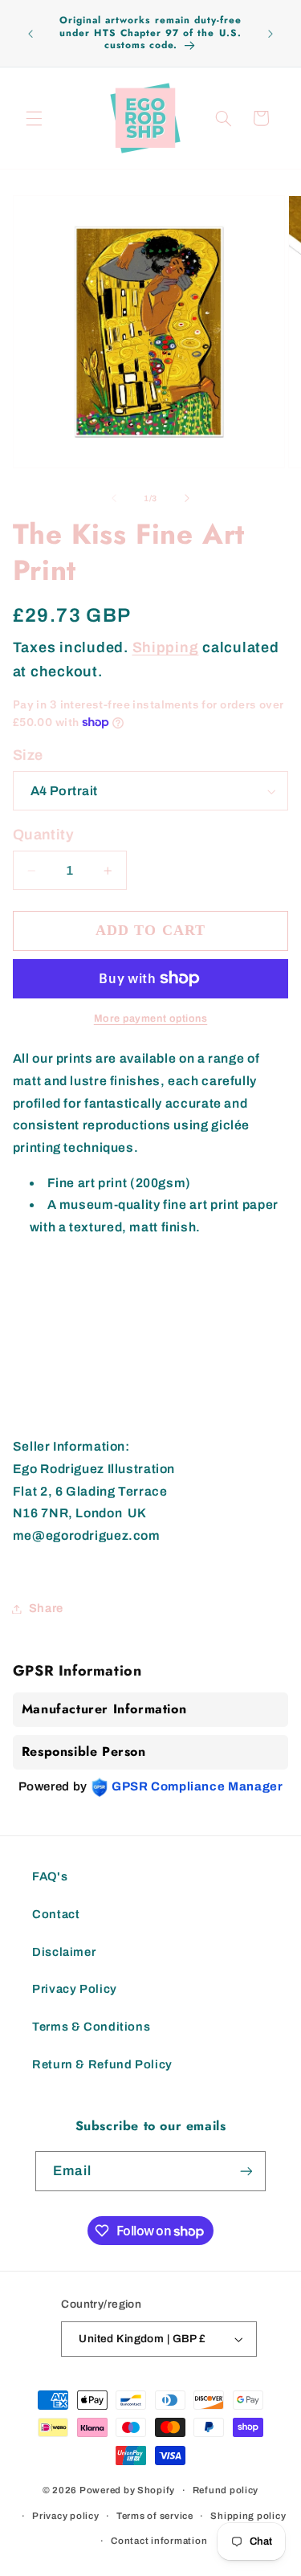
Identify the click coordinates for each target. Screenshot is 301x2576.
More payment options (151, 1019)
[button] (34, 118)
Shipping (166, 647)
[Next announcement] (270, 34)
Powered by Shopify (127, 2490)
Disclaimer (64, 1952)
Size (28, 755)
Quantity (43, 835)
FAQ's (50, 1876)
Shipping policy (248, 2516)
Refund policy (226, 2490)
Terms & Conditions (91, 2027)
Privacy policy (65, 2516)
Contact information (159, 2541)
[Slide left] (114, 499)
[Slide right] (187, 499)
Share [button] (46, 1608)
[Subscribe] (246, 2171)
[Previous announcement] (31, 34)
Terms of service (155, 2516)
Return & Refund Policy (102, 2064)
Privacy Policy (75, 1989)
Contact (56, 1914)
